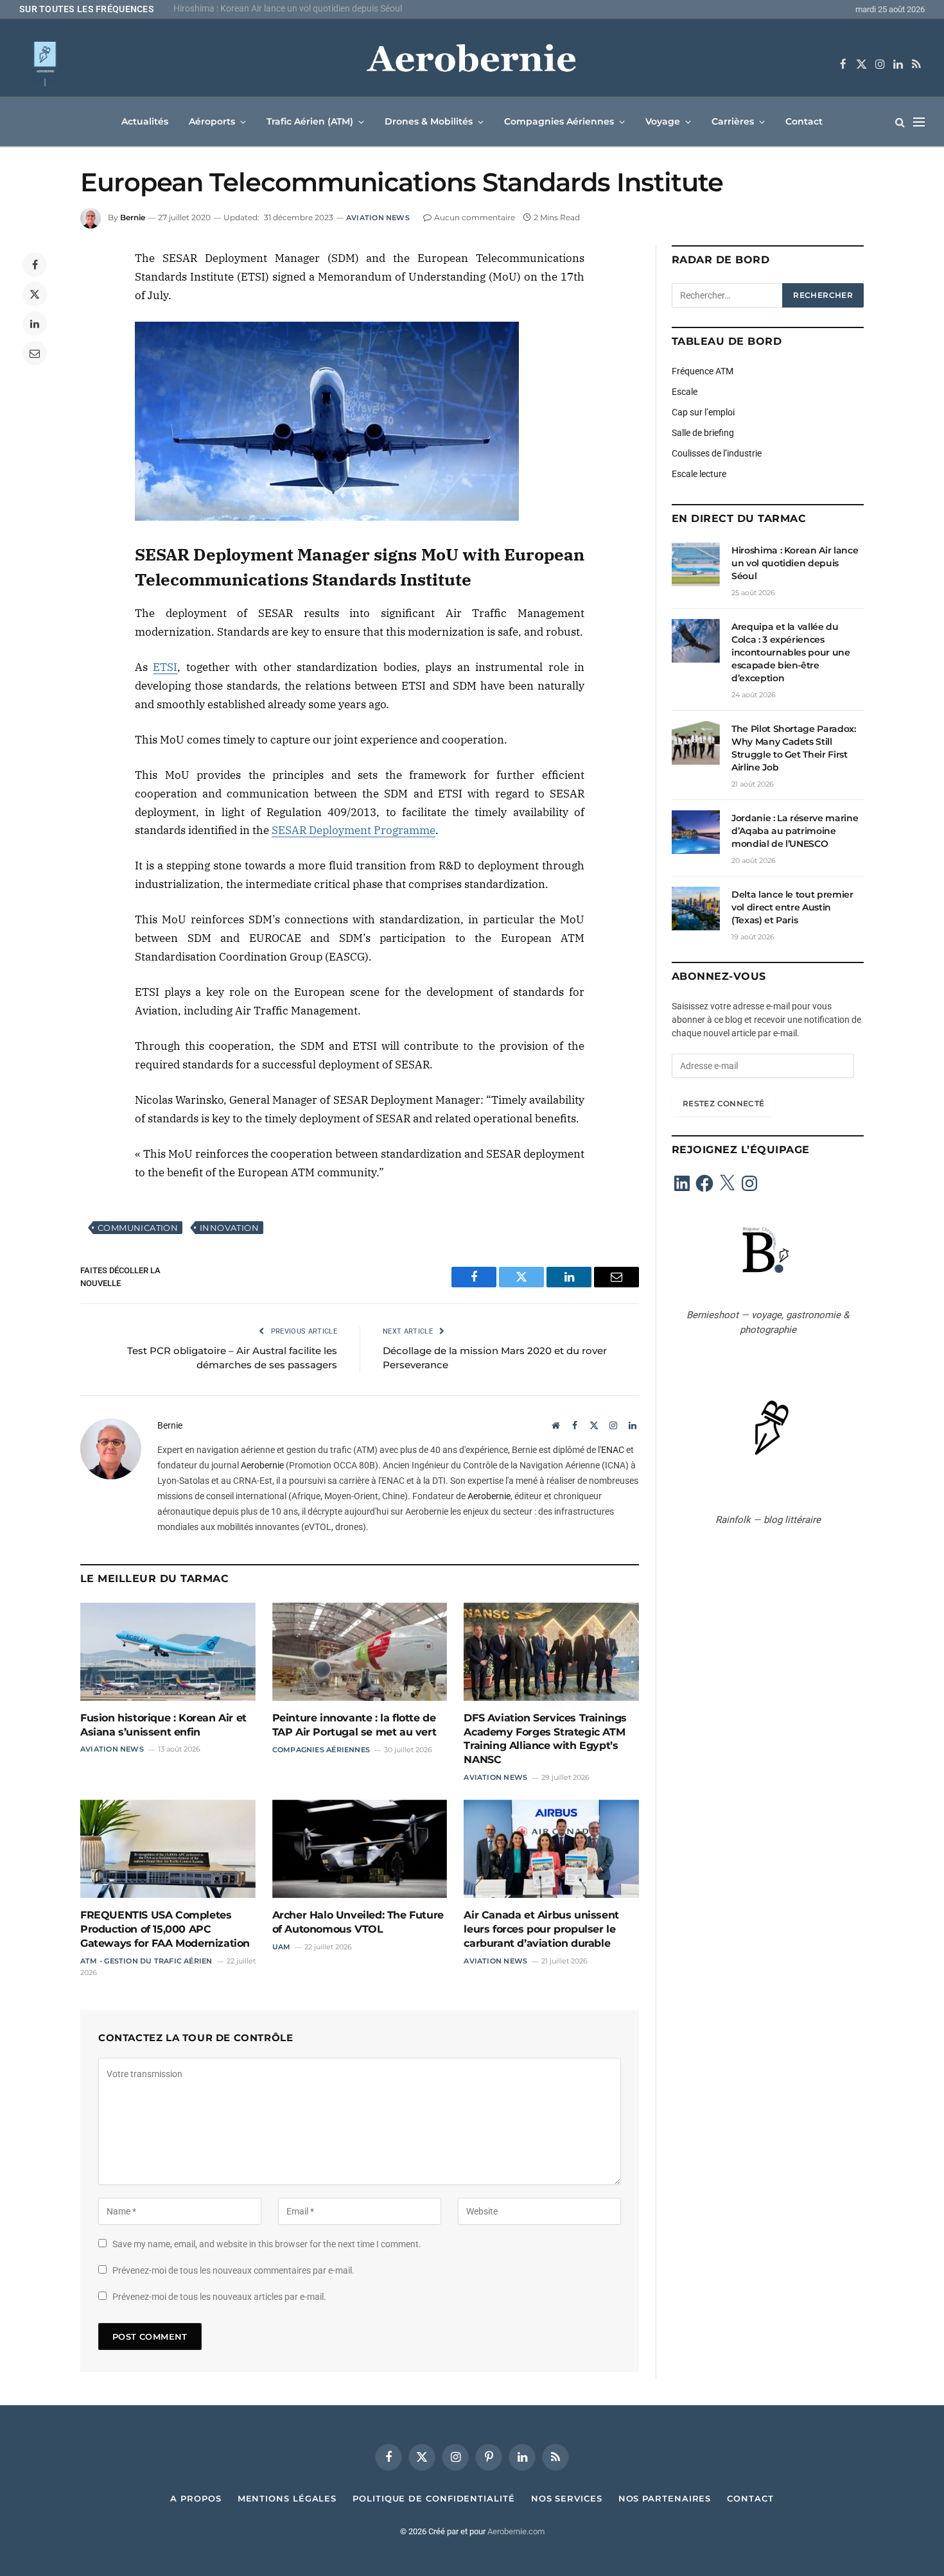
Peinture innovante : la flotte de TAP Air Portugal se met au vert (354, 1725)
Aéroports (212, 121)
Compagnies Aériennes (559, 121)
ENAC (613, 1450)
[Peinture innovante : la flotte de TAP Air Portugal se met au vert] (360, 1652)
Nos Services (567, 2498)
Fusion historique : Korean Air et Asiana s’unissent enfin (163, 1725)
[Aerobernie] (472, 64)
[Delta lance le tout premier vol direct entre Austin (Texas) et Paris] (696, 909)
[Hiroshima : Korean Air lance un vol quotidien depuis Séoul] (696, 564)
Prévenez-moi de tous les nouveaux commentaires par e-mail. (233, 2270)
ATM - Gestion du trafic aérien (146, 1961)
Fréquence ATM (703, 371)
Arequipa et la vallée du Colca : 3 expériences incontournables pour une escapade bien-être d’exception (334, 8)
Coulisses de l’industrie (717, 453)
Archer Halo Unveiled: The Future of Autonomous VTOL (358, 1922)
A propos (196, 2498)
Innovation (229, 1228)
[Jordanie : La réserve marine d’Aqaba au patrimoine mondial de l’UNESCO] (696, 832)
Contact (804, 121)
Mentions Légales (287, 2498)
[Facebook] (35, 265)
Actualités (145, 121)
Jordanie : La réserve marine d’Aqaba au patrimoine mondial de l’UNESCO (795, 831)
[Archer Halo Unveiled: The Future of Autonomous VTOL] (360, 1849)
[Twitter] (35, 294)
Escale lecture (699, 474)
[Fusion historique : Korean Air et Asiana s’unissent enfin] (168, 1652)
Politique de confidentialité (433, 2498)
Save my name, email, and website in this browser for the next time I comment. (267, 2244)
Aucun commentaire (475, 217)
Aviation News (378, 218)
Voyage (663, 121)
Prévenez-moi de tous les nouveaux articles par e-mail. (219, 2297)
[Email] (35, 353)
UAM (282, 1947)
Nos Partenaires (665, 2498)
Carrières (733, 121)
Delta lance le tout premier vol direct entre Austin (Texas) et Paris (792, 907)
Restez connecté (723, 1103)
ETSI (165, 667)
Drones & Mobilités (429, 121)
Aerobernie (262, 1465)
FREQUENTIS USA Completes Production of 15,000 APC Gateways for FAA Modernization (165, 1929)
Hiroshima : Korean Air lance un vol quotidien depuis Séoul (795, 563)
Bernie (133, 217)
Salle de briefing (703, 433)
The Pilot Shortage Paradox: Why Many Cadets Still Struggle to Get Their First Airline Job (794, 748)
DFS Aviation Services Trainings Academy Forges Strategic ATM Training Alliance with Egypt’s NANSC (545, 1739)
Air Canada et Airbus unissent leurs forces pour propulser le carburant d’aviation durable (541, 1929)
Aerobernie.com (516, 2531)
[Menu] (919, 122)
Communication (138, 1228)
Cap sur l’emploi (703, 412)
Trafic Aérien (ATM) (310, 121)
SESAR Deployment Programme (354, 830)
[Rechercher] (900, 122)
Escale (685, 392)
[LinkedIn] (35, 324)
